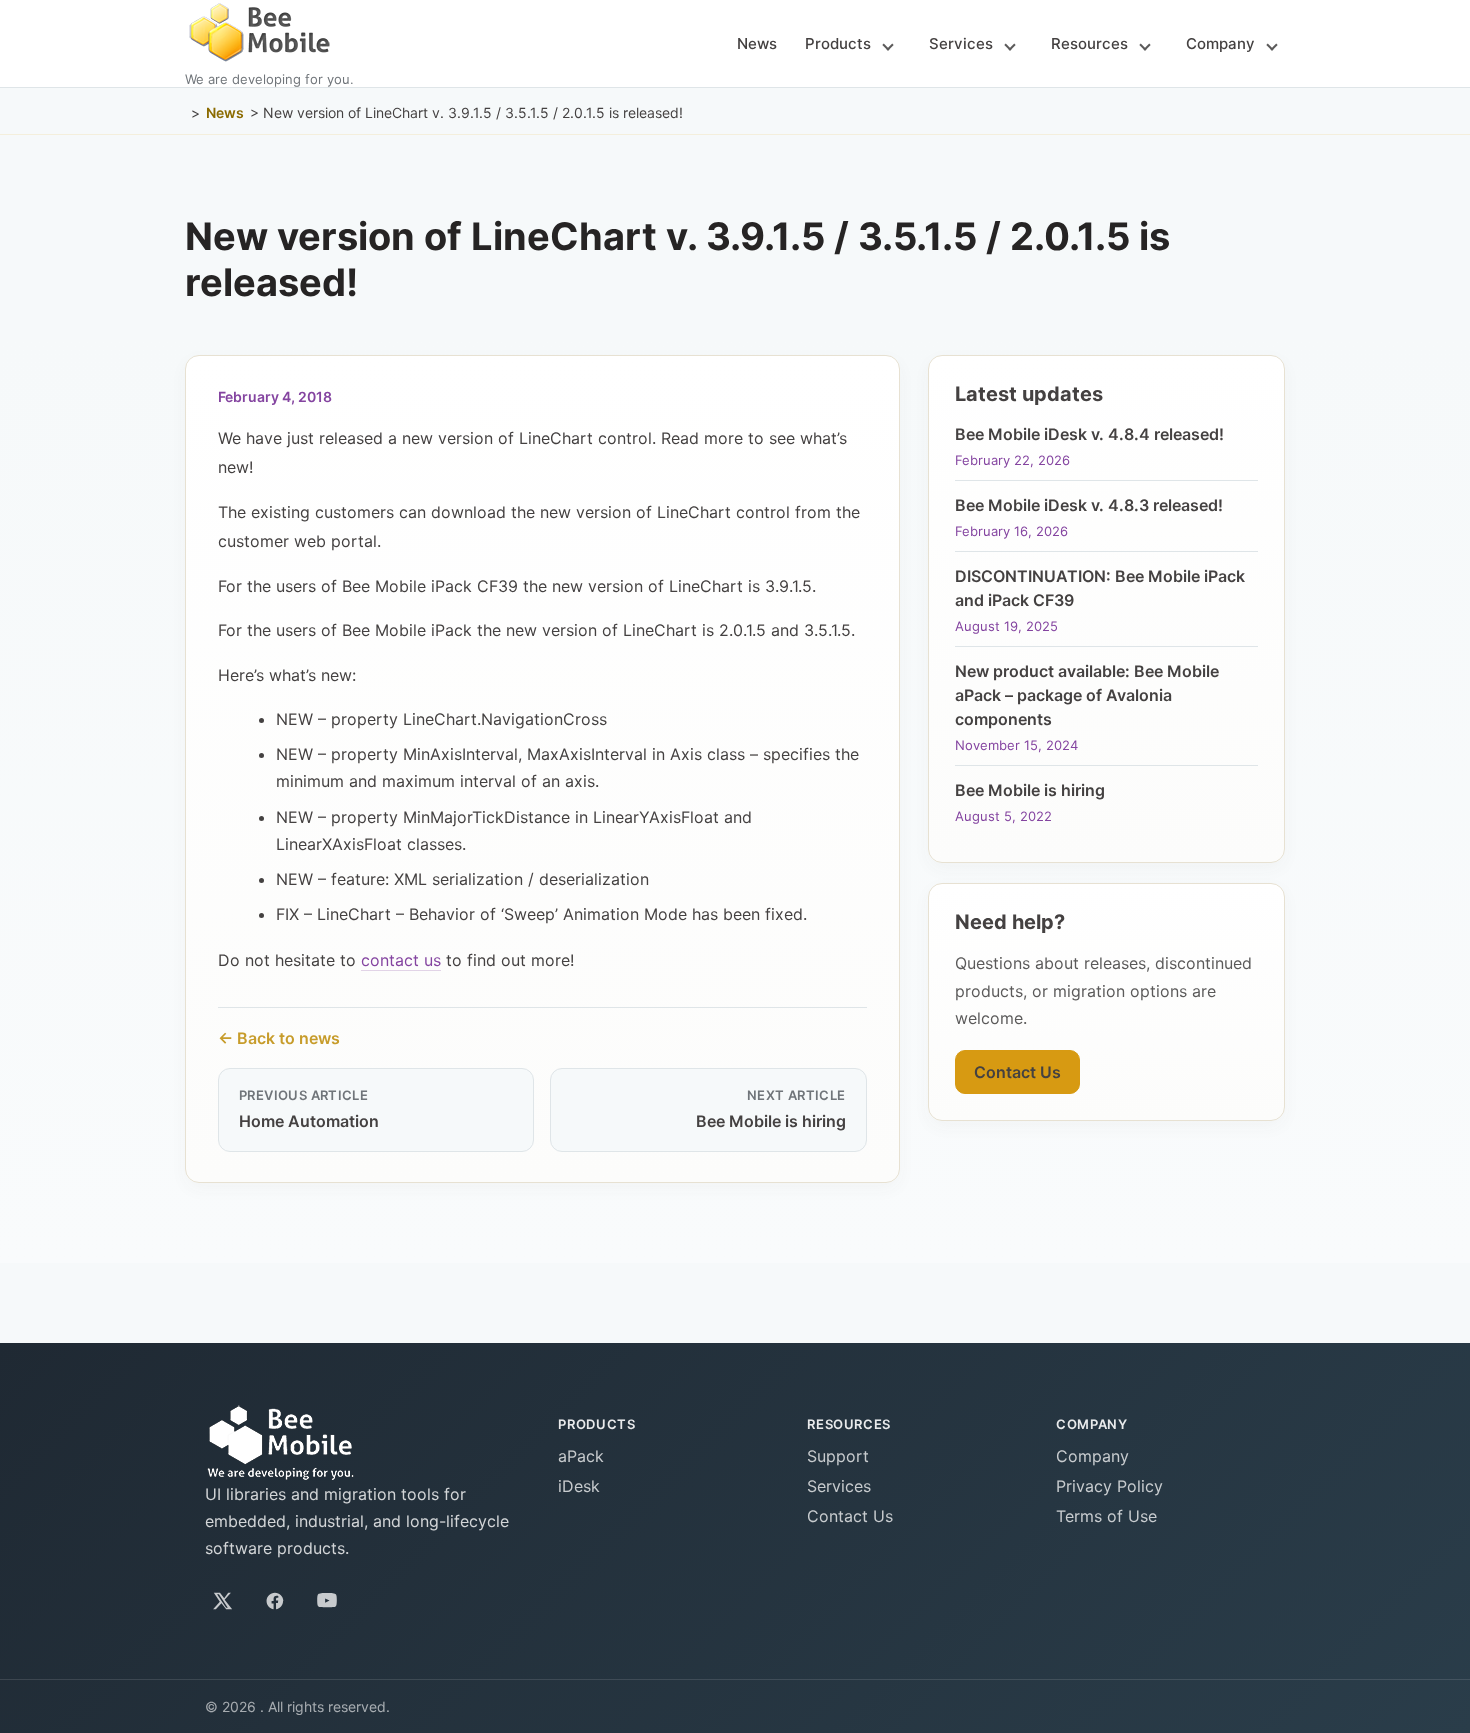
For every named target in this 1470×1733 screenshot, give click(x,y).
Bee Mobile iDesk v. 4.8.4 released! (1089, 434)
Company (1220, 43)
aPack (581, 1456)
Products (838, 43)
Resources (1089, 43)
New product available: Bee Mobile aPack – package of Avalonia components (1087, 695)
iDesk (579, 1486)
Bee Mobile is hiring (1030, 790)
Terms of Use (1106, 1516)
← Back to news (279, 1038)
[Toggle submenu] (888, 45)
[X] (223, 1601)
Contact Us (1017, 1072)
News (757, 43)
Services (961, 43)
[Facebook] (275, 1601)
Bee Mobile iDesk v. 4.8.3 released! (1089, 505)
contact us (401, 960)
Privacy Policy (1109, 1486)
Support (838, 1456)
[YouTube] (327, 1601)
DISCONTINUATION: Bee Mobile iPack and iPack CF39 (1100, 588)
